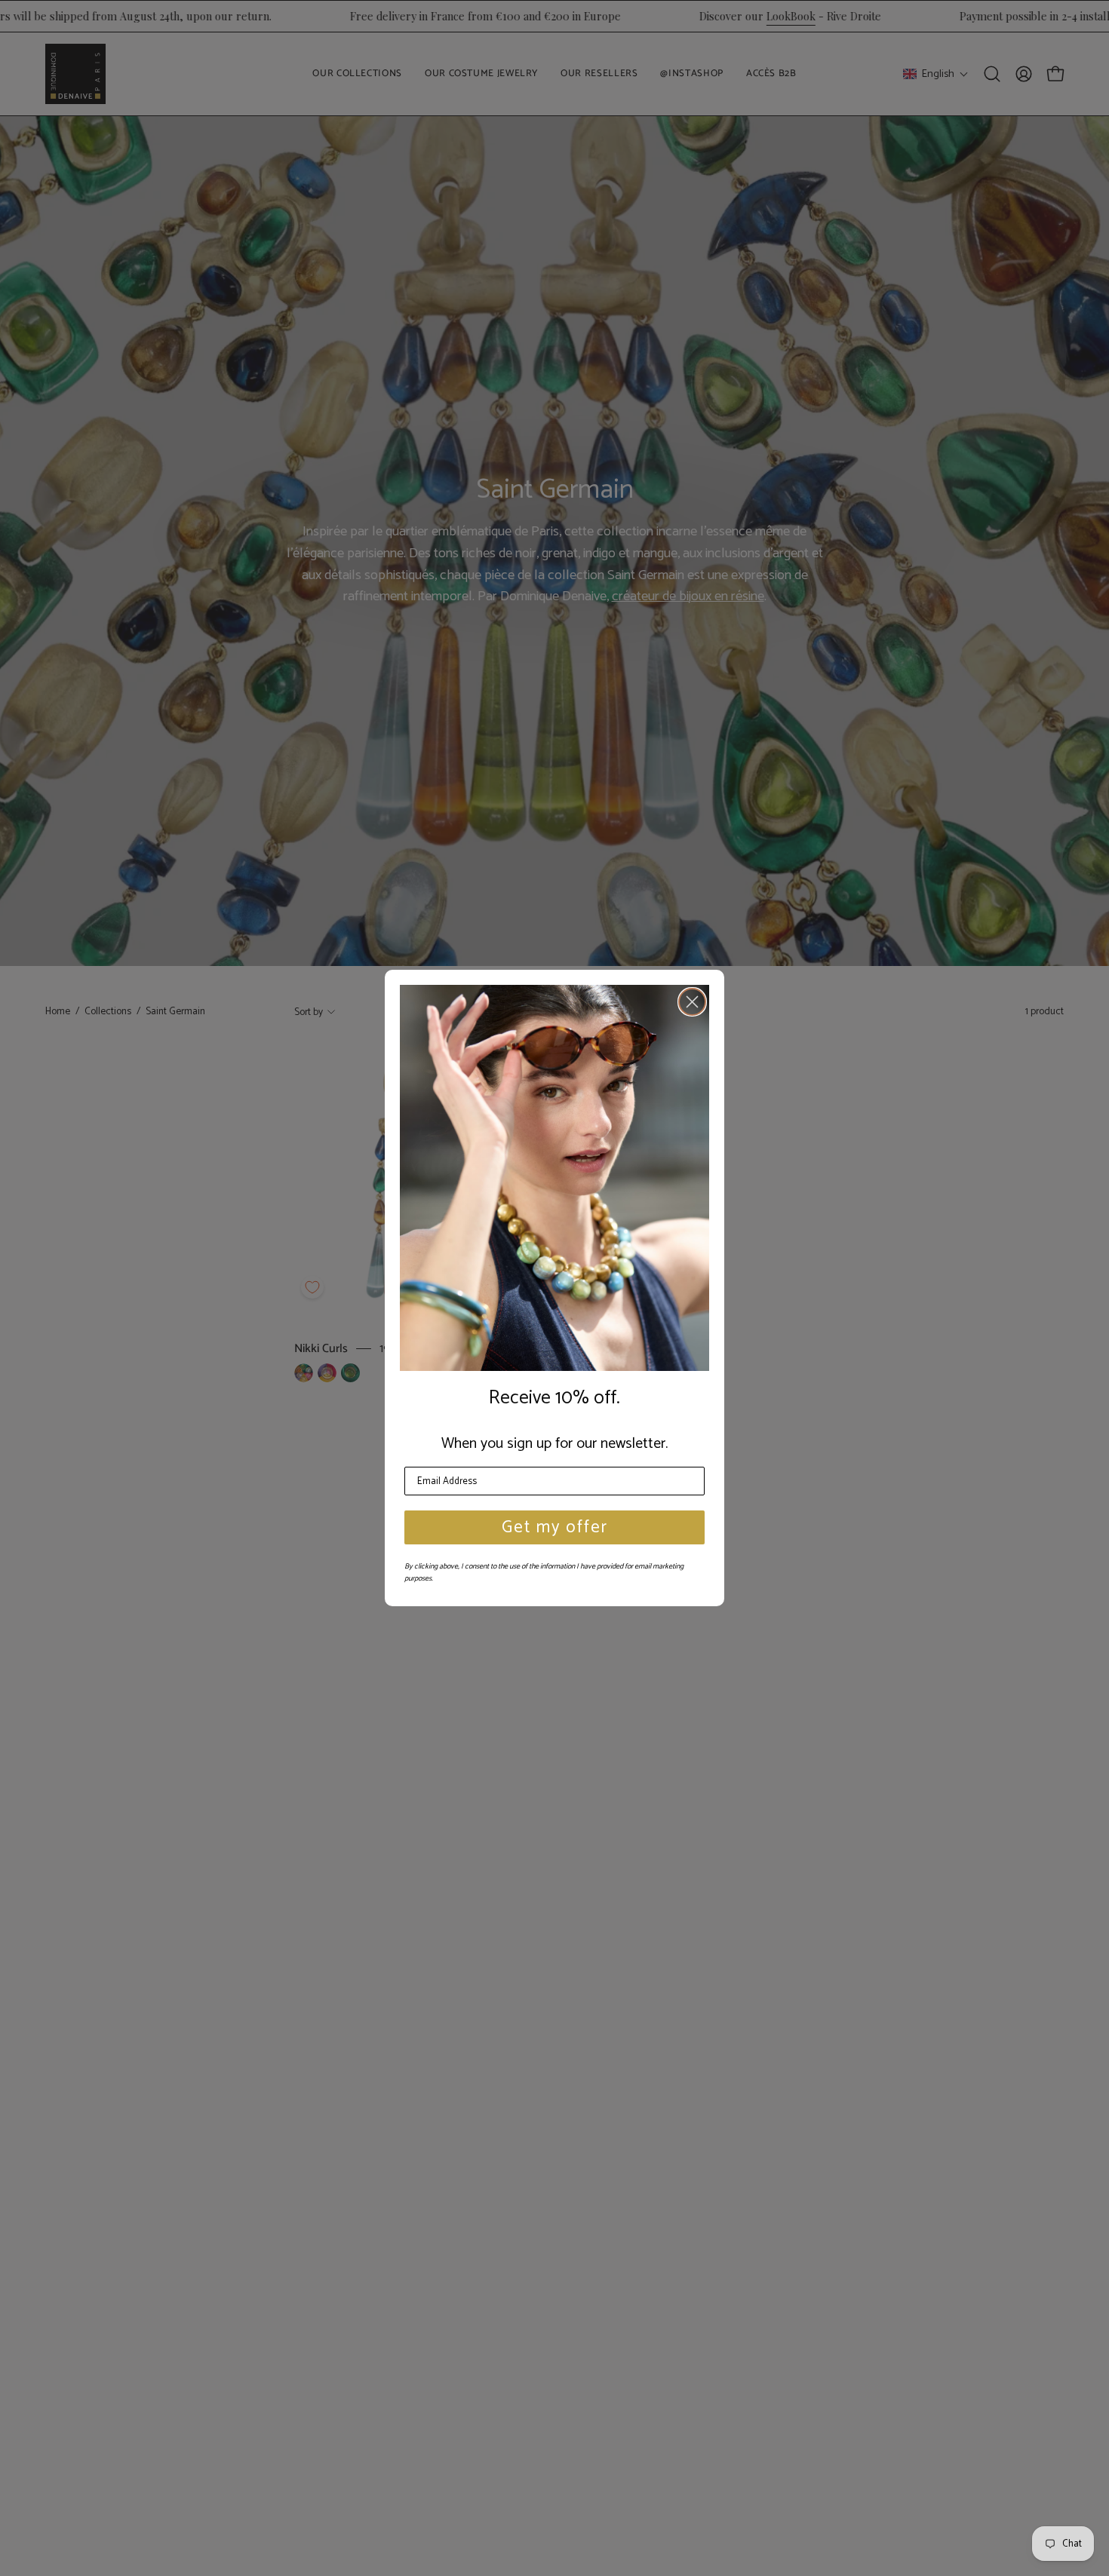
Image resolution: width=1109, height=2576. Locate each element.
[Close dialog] (692, 1002)
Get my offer (555, 1527)
